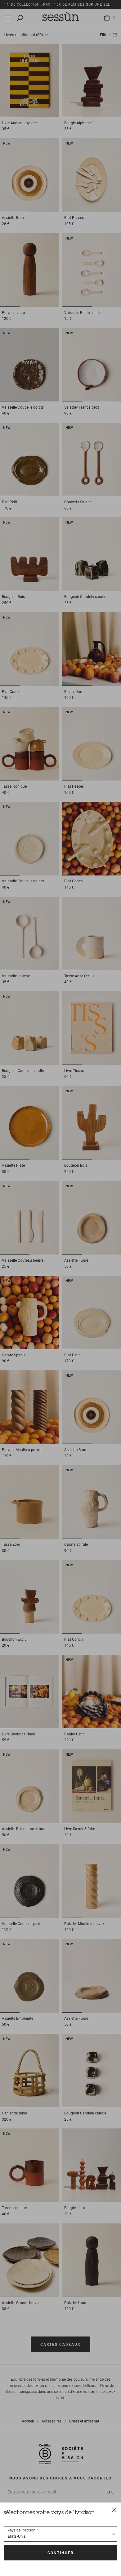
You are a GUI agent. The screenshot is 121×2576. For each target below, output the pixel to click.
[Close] (114, 2509)
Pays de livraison (22, 2530)
